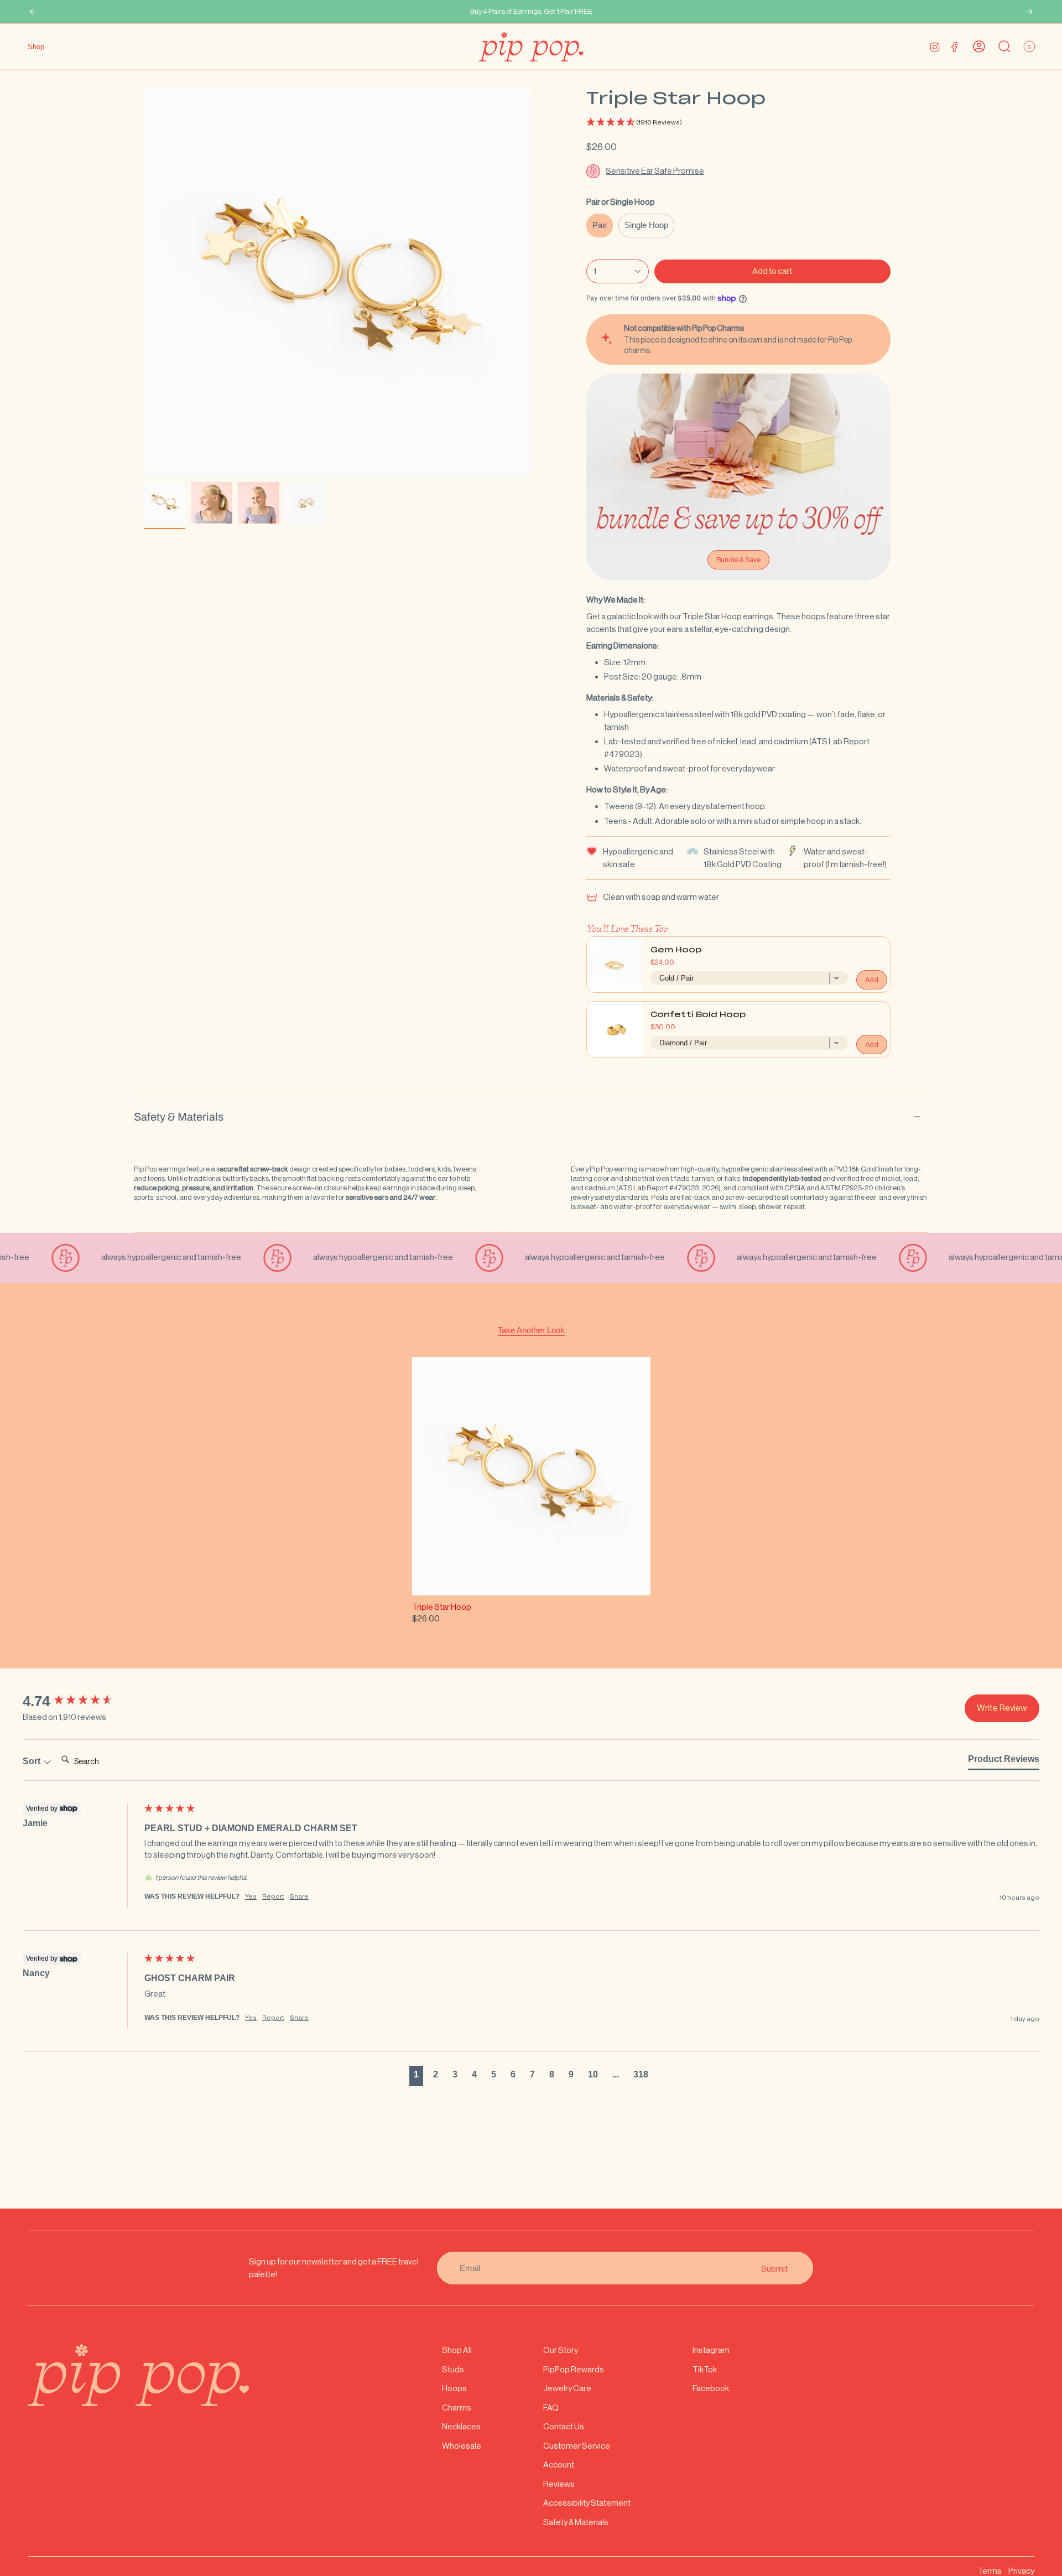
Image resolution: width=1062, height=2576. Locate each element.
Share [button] (299, 1896)
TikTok (705, 2369)
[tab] (1004, 1761)
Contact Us (564, 2426)
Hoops (454, 2388)
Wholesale (462, 2446)
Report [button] (273, 1896)
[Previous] (33, 12)
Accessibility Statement (587, 2503)
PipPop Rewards (574, 2369)
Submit (774, 2268)
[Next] (1029, 12)
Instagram (711, 2350)
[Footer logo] (138, 2375)
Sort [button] (33, 1761)
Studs (453, 2369)
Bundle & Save (738, 560)
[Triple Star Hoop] (531, 1476)
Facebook (711, 2388)
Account (559, 2464)
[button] (738, 123)
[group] (81, 1701)
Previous (144, 283)
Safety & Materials (179, 1117)
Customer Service (577, 2446)
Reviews (559, 2484)
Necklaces (461, 2426)
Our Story (561, 2350)
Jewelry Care (567, 2388)
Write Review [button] (1002, 1708)
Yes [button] (251, 1896)
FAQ (551, 2407)
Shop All (457, 2350)
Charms (457, 2407)
